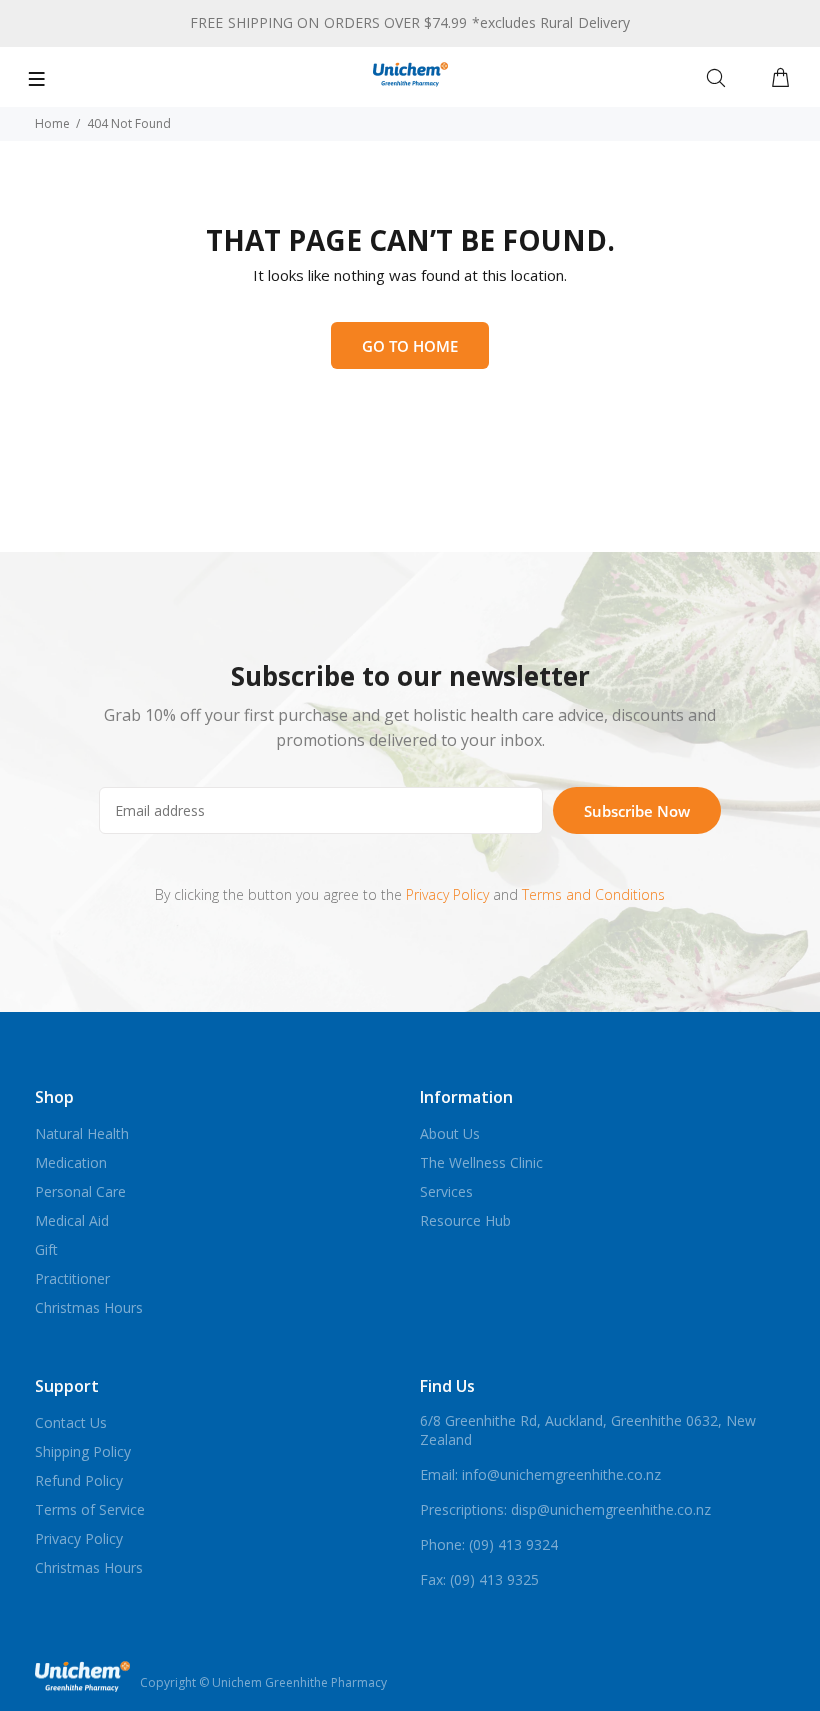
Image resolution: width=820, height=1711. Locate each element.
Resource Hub (465, 1220)
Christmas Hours (89, 1307)
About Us (450, 1133)
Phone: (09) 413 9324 (489, 1544)
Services (446, 1191)
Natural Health (82, 1133)
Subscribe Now (637, 811)
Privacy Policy (447, 894)
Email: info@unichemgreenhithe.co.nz (540, 1474)
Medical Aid (72, 1220)
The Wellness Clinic (481, 1162)
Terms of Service (90, 1509)
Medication (71, 1162)
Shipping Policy (83, 1451)
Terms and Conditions (593, 894)
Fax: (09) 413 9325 (479, 1579)
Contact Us (71, 1422)
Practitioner (72, 1278)
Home (52, 123)
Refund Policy (79, 1480)
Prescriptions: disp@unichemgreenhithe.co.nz (565, 1509)
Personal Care (80, 1191)
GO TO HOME (410, 346)
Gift (46, 1249)
